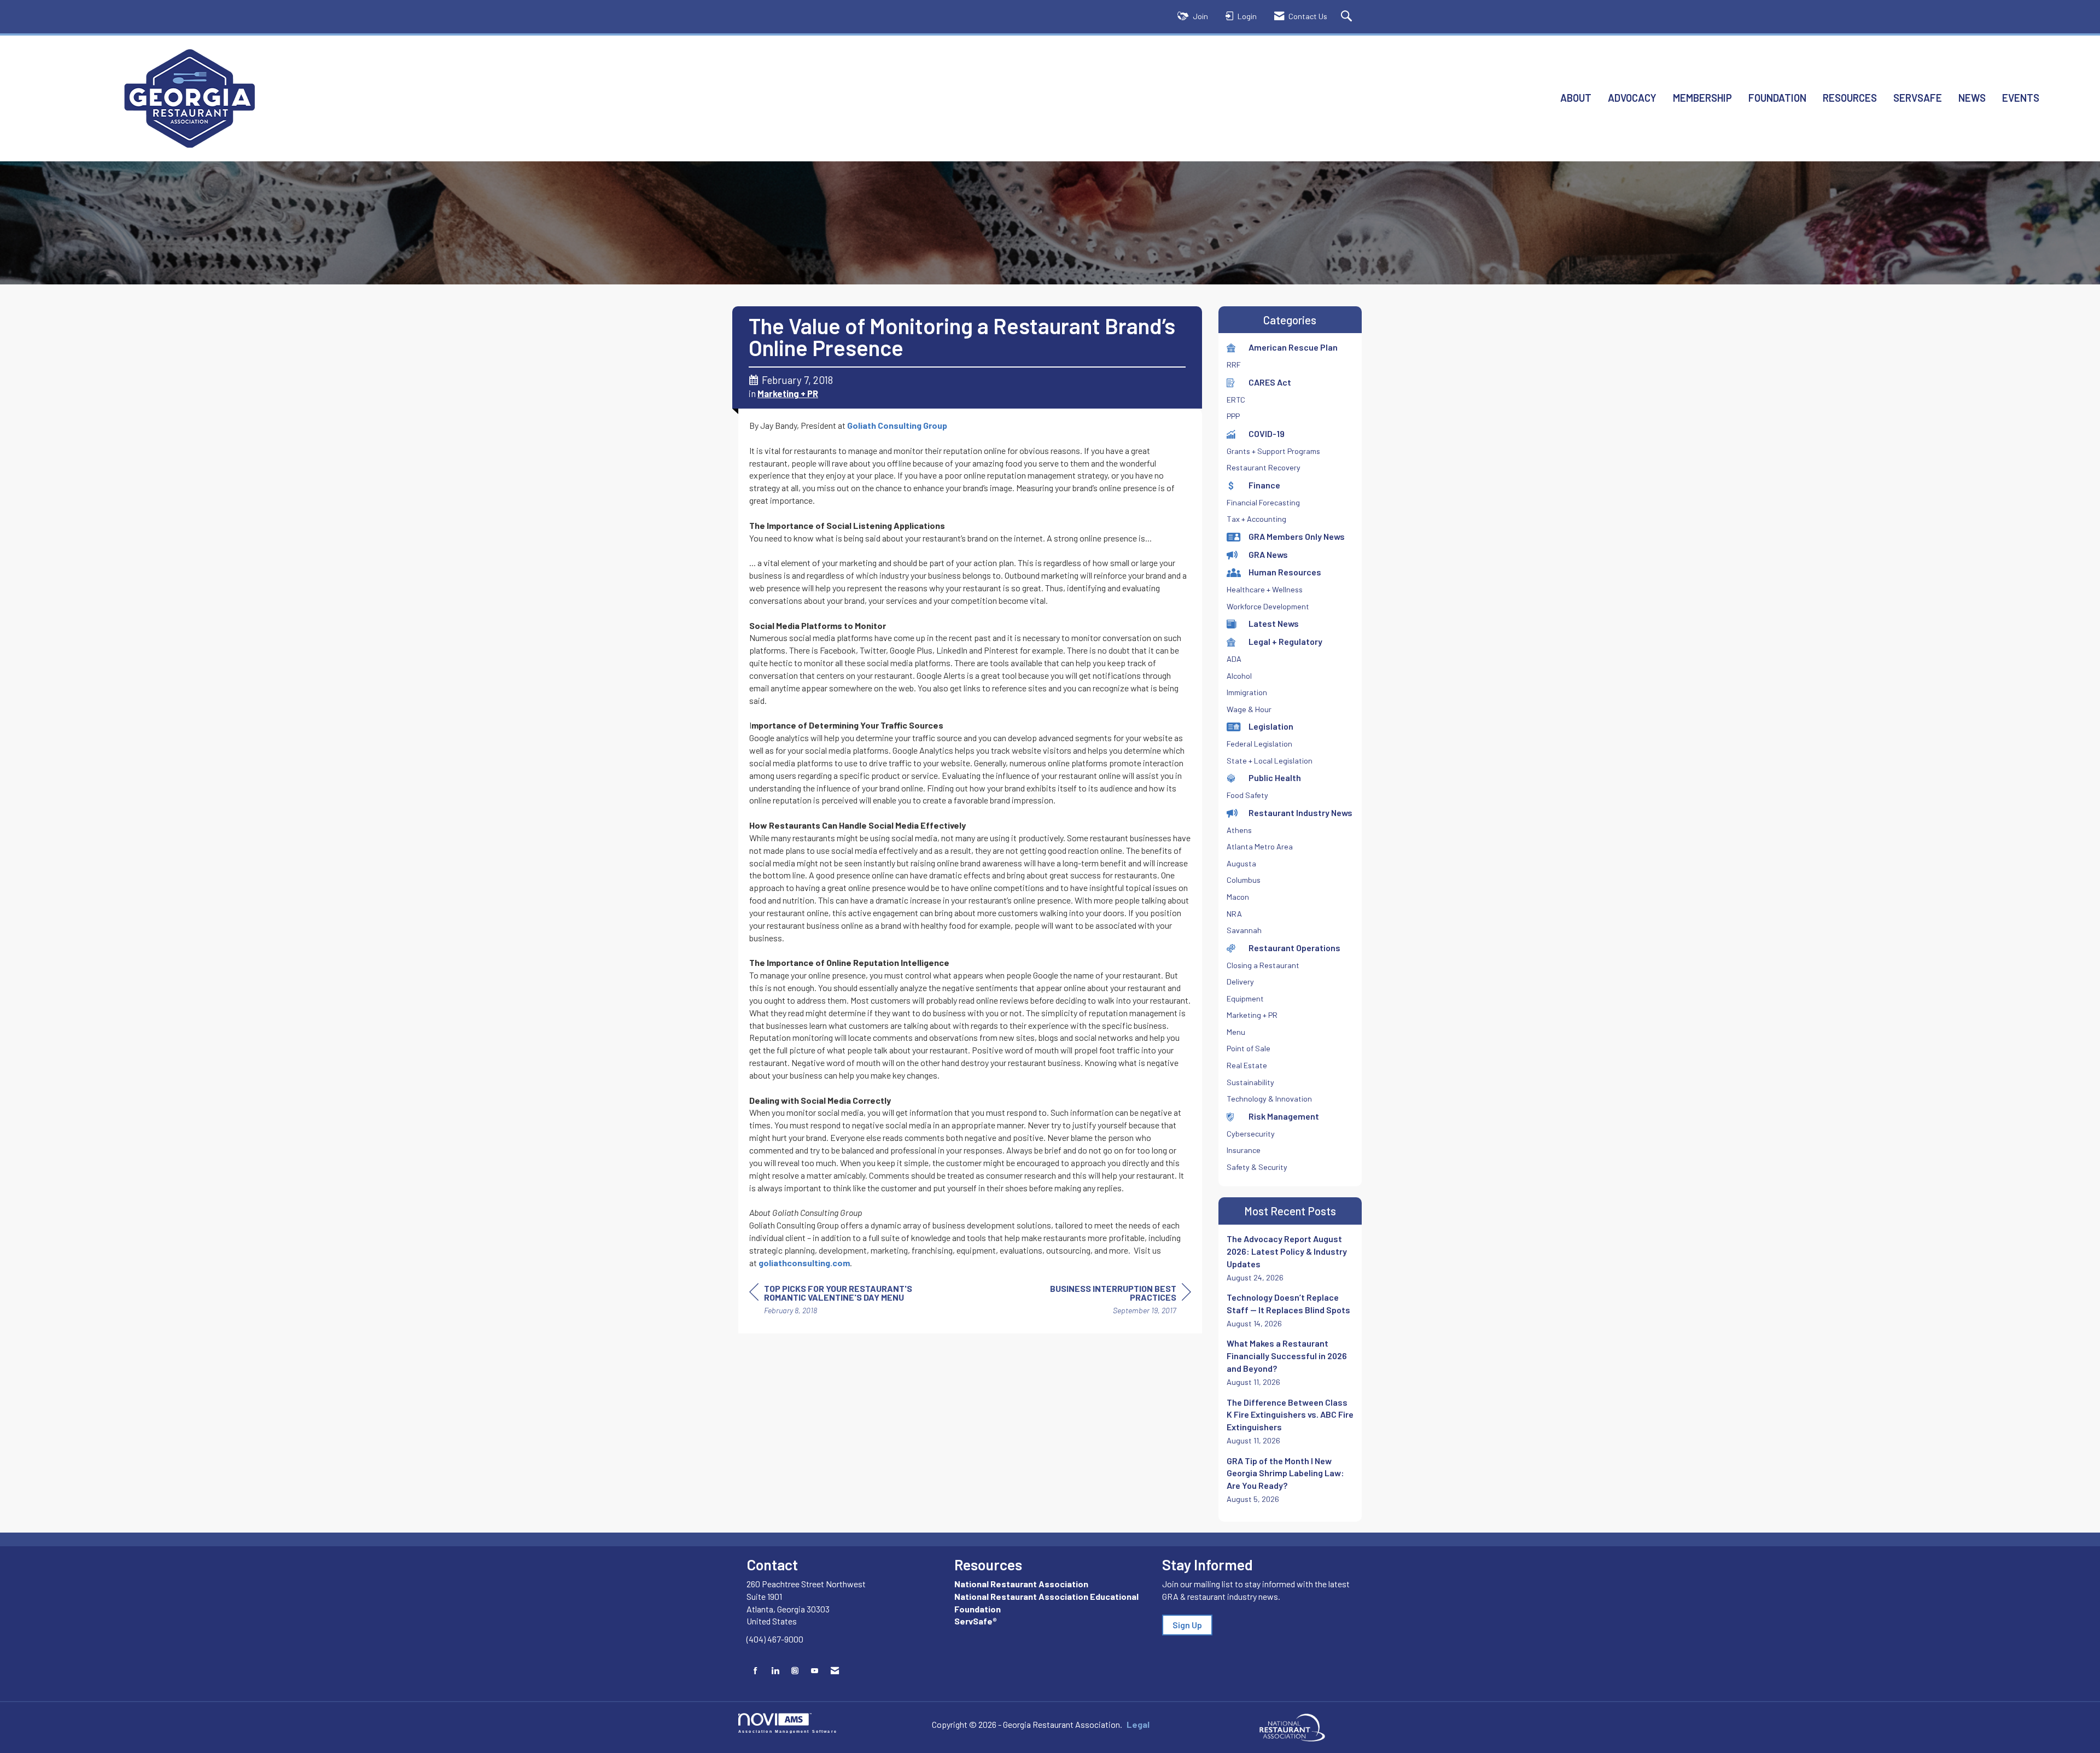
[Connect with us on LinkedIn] (775, 1671)
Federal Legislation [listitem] (1259, 744)
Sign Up (1187, 1625)
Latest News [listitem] (1274, 623)
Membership (1702, 98)
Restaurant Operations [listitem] (1294, 948)
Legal (1138, 1724)
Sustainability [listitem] (1250, 1082)
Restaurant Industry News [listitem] (1300, 813)
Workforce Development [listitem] (1268, 606)
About (1576, 98)
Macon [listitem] (1238, 897)
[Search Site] (1348, 17)
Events (2021, 98)
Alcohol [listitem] (1239, 676)
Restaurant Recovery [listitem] (1264, 467)
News (1972, 98)
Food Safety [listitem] (1247, 795)
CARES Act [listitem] (1270, 382)
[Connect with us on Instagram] (795, 1671)
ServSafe (1918, 98)
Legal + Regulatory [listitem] (1285, 641)
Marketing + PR (788, 393)
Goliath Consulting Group (897, 425)
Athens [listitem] (1239, 830)
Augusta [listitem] (1241, 863)
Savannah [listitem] (1244, 930)
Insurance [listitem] (1244, 1150)
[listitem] (1290, 1258)
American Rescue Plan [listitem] (1293, 347)
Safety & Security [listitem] (1257, 1167)
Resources (1850, 98)
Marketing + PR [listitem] (1252, 1015)
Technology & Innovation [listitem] (1269, 1099)
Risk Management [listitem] (1284, 1116)
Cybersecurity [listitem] (1251, 1134)
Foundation (1777, 98)
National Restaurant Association (1021, 1584)
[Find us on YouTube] (815, 1671)
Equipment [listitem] (1245, 998)
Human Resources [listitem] (1285, 572)
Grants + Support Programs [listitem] (1273, 451)
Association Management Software (788, 1731)
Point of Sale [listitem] (1249, 1048)
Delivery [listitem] (1240, 982)
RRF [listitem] (1234, 365)
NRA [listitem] (1234, 914)
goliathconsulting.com (804, 1263)
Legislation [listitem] (1271, 726)
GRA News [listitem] (1268, 554)
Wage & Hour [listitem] (1249, 709)
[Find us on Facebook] (756, 1671)
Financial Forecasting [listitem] (1263, 502)
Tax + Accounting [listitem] (1256, 519)
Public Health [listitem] (1275, 778)
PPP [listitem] (1233, 416)
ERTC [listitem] (1236, 400)
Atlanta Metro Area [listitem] (1260, 846)
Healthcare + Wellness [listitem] (1265, 589)
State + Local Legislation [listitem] (1270, 761)
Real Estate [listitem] (1247, 1065)
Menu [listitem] (1236, 1032)
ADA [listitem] (1234, 659)
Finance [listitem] (1264, 485)
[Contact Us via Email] (835, 1671)
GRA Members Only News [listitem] (1297, 536)
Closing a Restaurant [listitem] (1263, 965)
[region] (1109, 1301)
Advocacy (1632, 98)
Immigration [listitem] (1247, 692)
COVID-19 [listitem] (1267, 433)
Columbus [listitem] (1244, 880)
